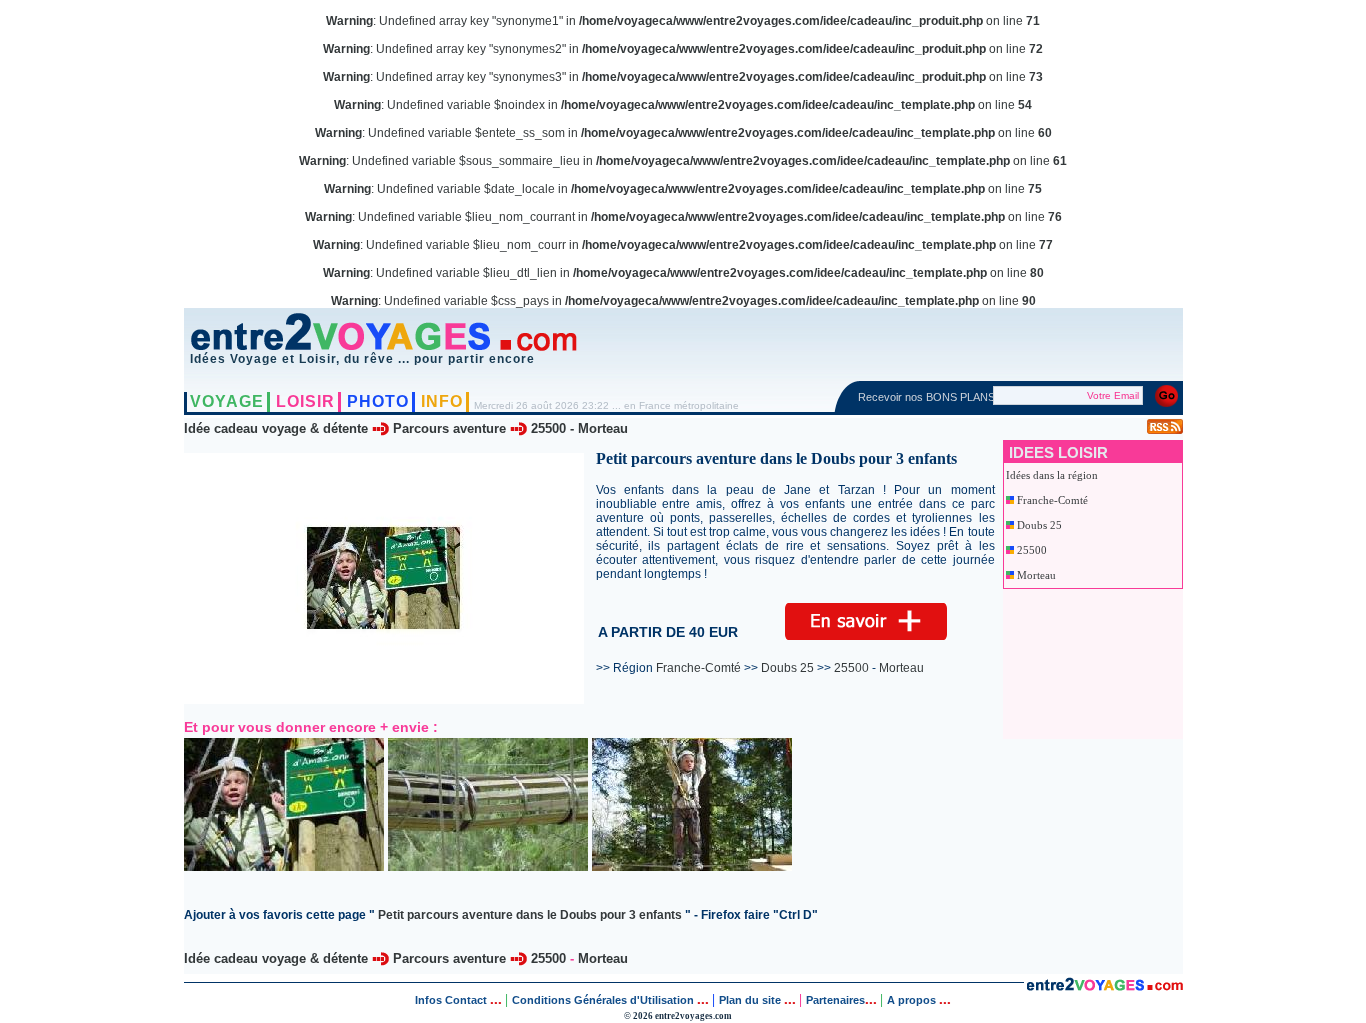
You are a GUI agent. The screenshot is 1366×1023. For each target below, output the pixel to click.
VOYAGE (227, 401)
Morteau (603, 428)
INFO (442, 401)
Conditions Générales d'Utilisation (603, 1000)
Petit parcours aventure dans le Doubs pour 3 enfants (530, 915)
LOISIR (305, 401)
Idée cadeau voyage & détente (276, 428)
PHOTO (378, 401)
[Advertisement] (1095, 664)
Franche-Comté (1052, 500)
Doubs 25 (1039, 525)
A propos (913, 1000)
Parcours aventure (449, 428)
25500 (548, 428)
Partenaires (835, 1000)
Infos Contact (452, 1000)
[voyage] (1104, 985)
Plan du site (750, 1000)
